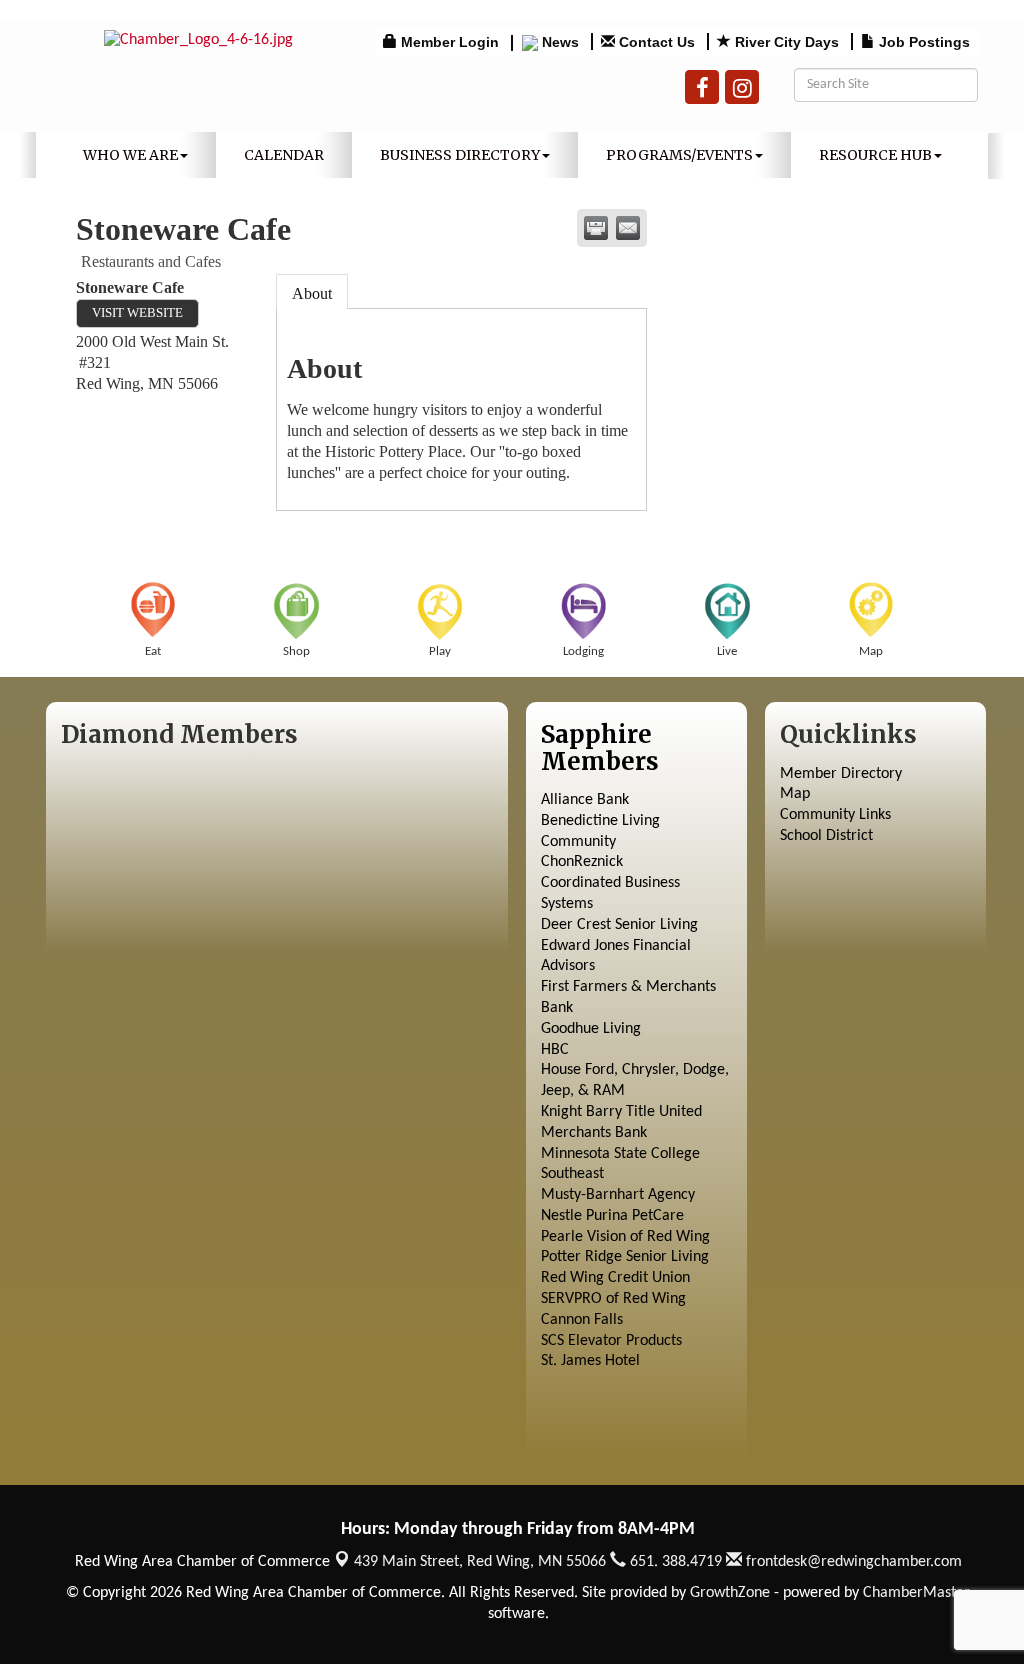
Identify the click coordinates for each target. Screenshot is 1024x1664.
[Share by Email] (628, 228)
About (312, 293)
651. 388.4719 (674, 1562)
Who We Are (130, 155)
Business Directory (460, 155)
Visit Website (137, 313)
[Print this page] (596, 228)
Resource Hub (875, 155)
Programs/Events (679, 155)
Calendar (284, 155)
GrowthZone (730, 1593)
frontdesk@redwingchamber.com (852, 1562)
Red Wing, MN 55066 (480, 1562)
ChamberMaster (916, 1593)
